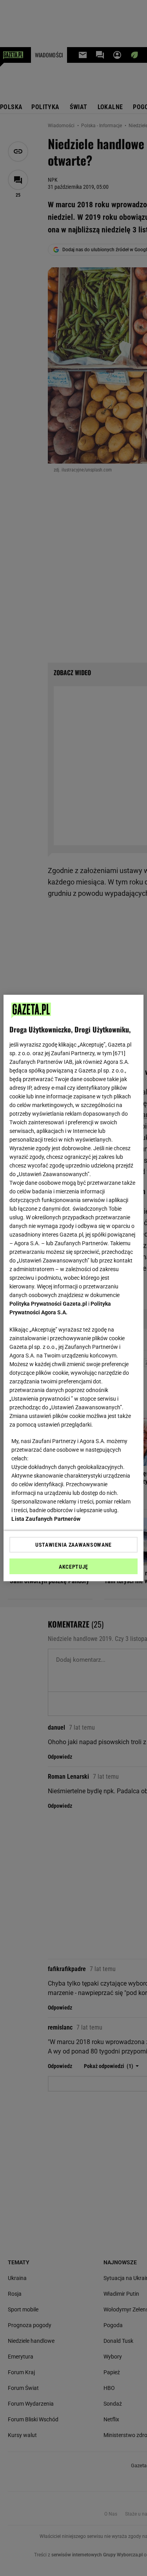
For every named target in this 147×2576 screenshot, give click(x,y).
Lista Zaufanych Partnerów (46, 1519)
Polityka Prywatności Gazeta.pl (48, 1304)
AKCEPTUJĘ (73, 1567)
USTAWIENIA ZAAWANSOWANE (73, 1545)
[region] (73, 1288)
